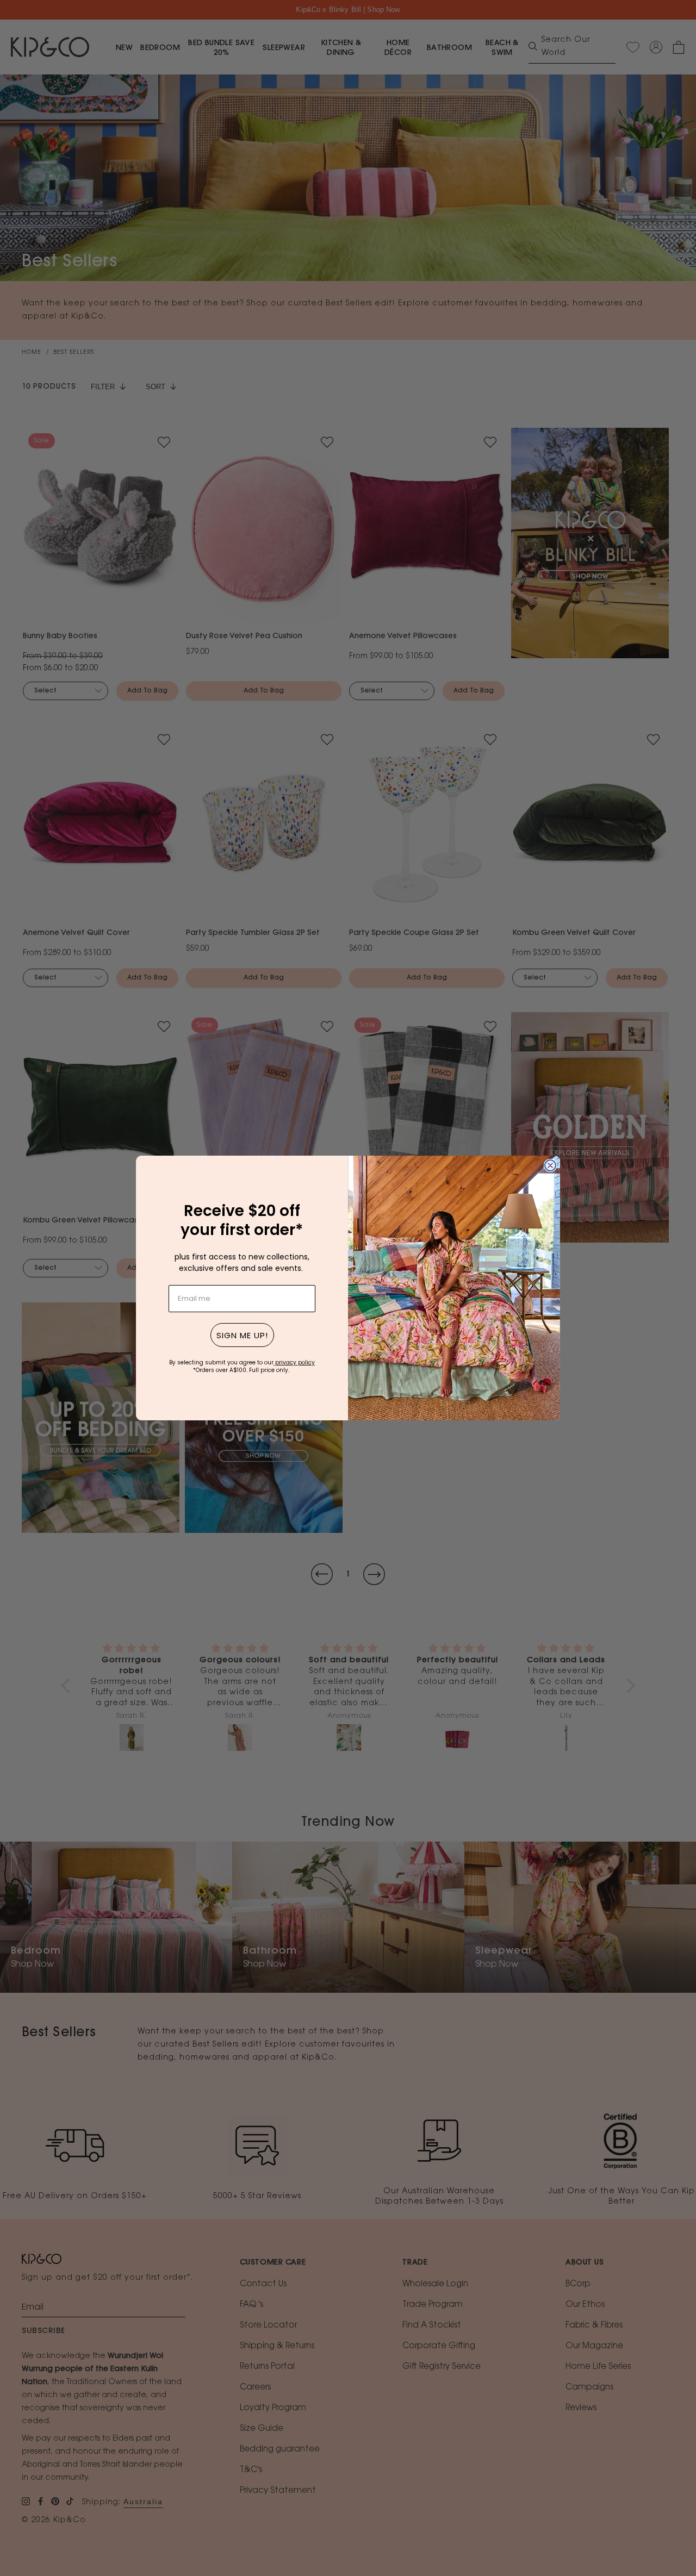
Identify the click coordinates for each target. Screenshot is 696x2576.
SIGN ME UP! (242, 1335)
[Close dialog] (550, 1165)
